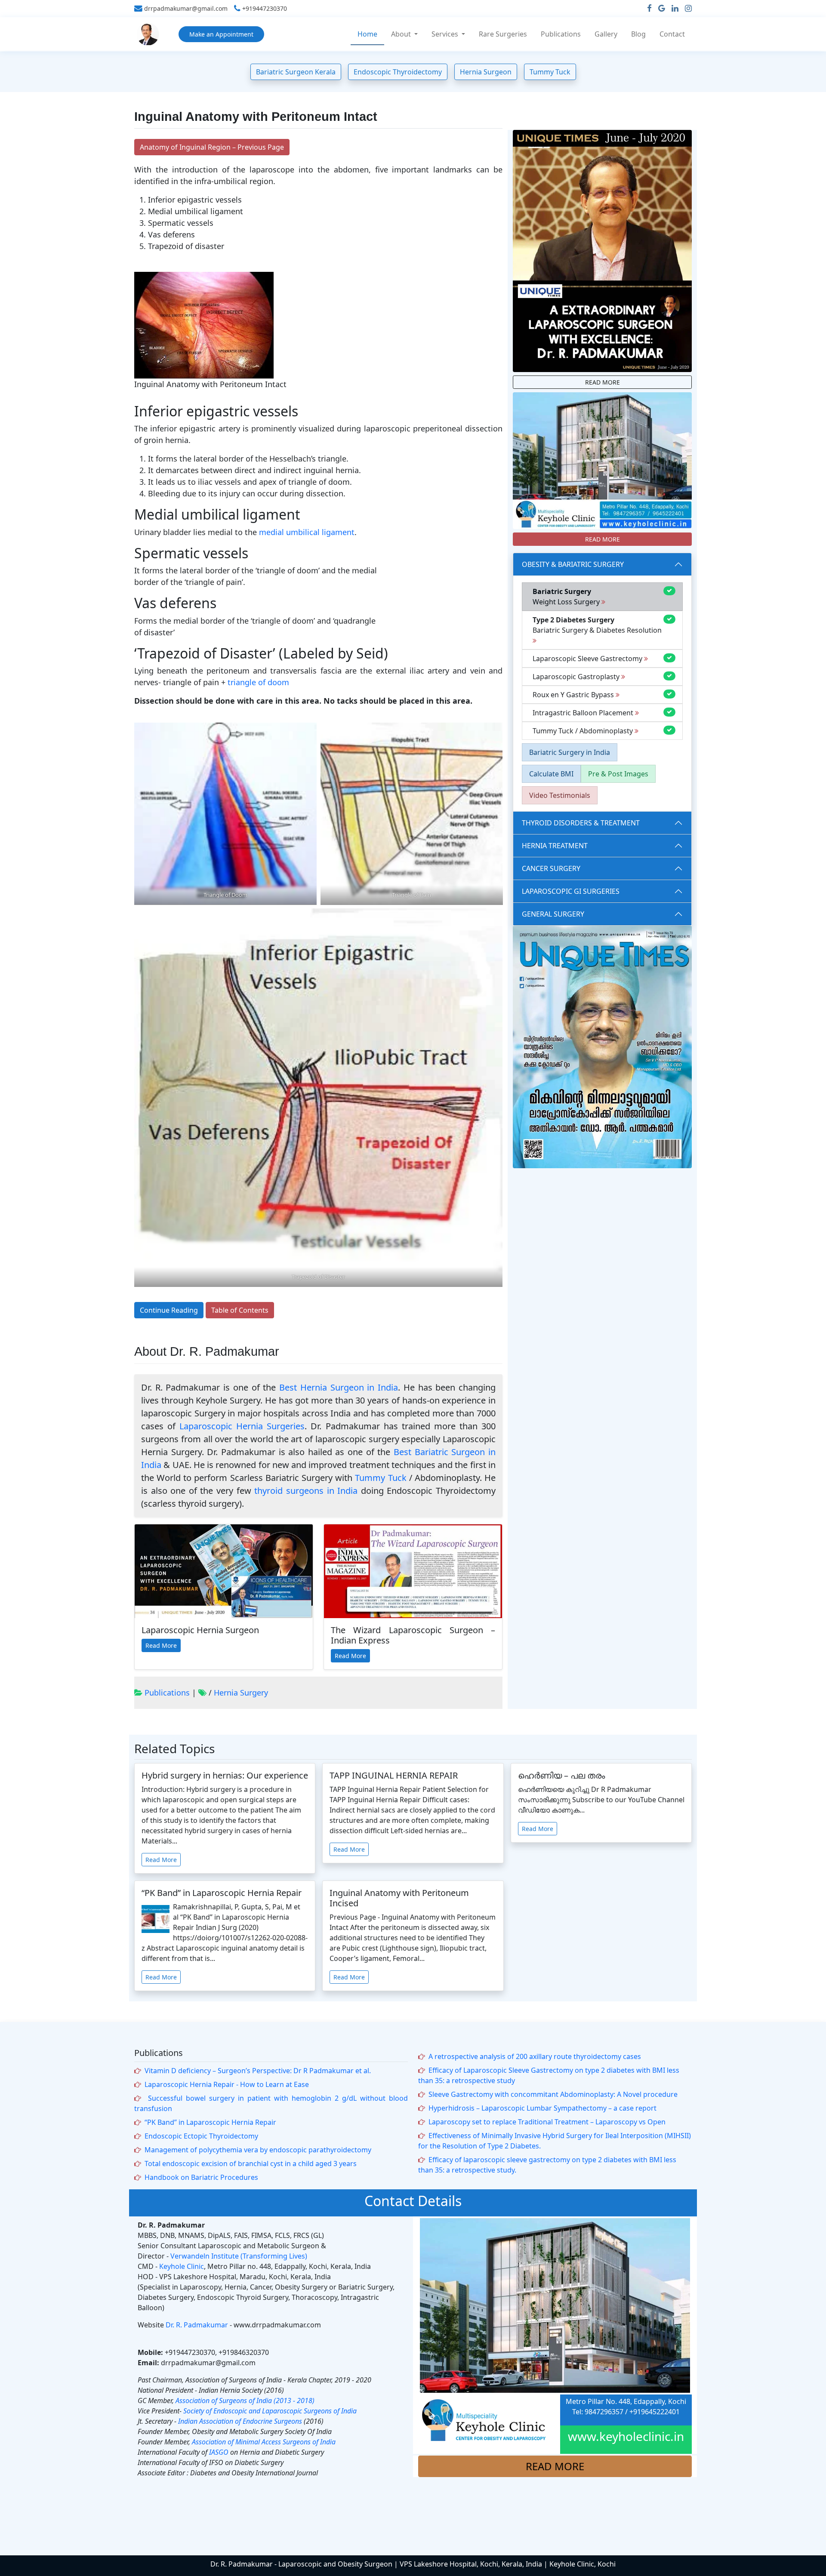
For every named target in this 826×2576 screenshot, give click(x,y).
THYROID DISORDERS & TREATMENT (581, 823)
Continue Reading (169, 1310)
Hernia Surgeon (486, 72)
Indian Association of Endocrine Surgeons (240, 2421)
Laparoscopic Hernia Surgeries (242, 1426)
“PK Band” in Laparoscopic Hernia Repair (210, 2122)
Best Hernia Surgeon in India (339, 1387)
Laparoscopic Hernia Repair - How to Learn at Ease (227, 2084)
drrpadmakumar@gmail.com (186, 9)
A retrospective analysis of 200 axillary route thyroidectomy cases (535, 2056)
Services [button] (446, 34)
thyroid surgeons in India (306, 1491)
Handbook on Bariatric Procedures (201, 2177)
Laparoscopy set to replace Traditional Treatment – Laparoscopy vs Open (547, 2122)
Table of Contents (240, 1310)
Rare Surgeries (503, 34)
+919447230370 (265, 9)
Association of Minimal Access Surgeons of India (264, 2442)
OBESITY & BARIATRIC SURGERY (573, 564)
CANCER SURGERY (551, 868)
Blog (638, 34)
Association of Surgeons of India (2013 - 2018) (245, 2401)
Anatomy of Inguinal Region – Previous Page (212, 147)
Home (367, 34)
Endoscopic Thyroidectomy (398, 72)
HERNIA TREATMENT (555, 846)
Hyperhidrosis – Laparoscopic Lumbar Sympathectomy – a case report (542, 2108)
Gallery (606, 34)
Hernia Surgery (241, 1693)
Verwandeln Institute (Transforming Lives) (239, 2256)
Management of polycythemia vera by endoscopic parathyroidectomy (258, 2150)
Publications (561, 34)
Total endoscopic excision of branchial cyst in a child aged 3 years (251, 2164)
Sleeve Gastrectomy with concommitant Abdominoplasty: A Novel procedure (553, 2094)
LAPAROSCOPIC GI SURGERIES (571, 891)
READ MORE (603, 382)
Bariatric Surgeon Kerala (296, 72)
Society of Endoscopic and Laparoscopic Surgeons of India (270, 2411)
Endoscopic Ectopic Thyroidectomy (201, 2136)
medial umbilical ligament (307, 532)
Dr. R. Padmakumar (197, 2325)
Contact (672, 34)
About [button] (402, 34)
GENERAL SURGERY (553, 914)
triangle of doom (258, 682)
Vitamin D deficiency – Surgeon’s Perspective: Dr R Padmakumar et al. (258, 2071)
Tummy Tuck (550, 72)
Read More (161, 1645)
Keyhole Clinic (182, 2266)
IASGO (219, 2452)
